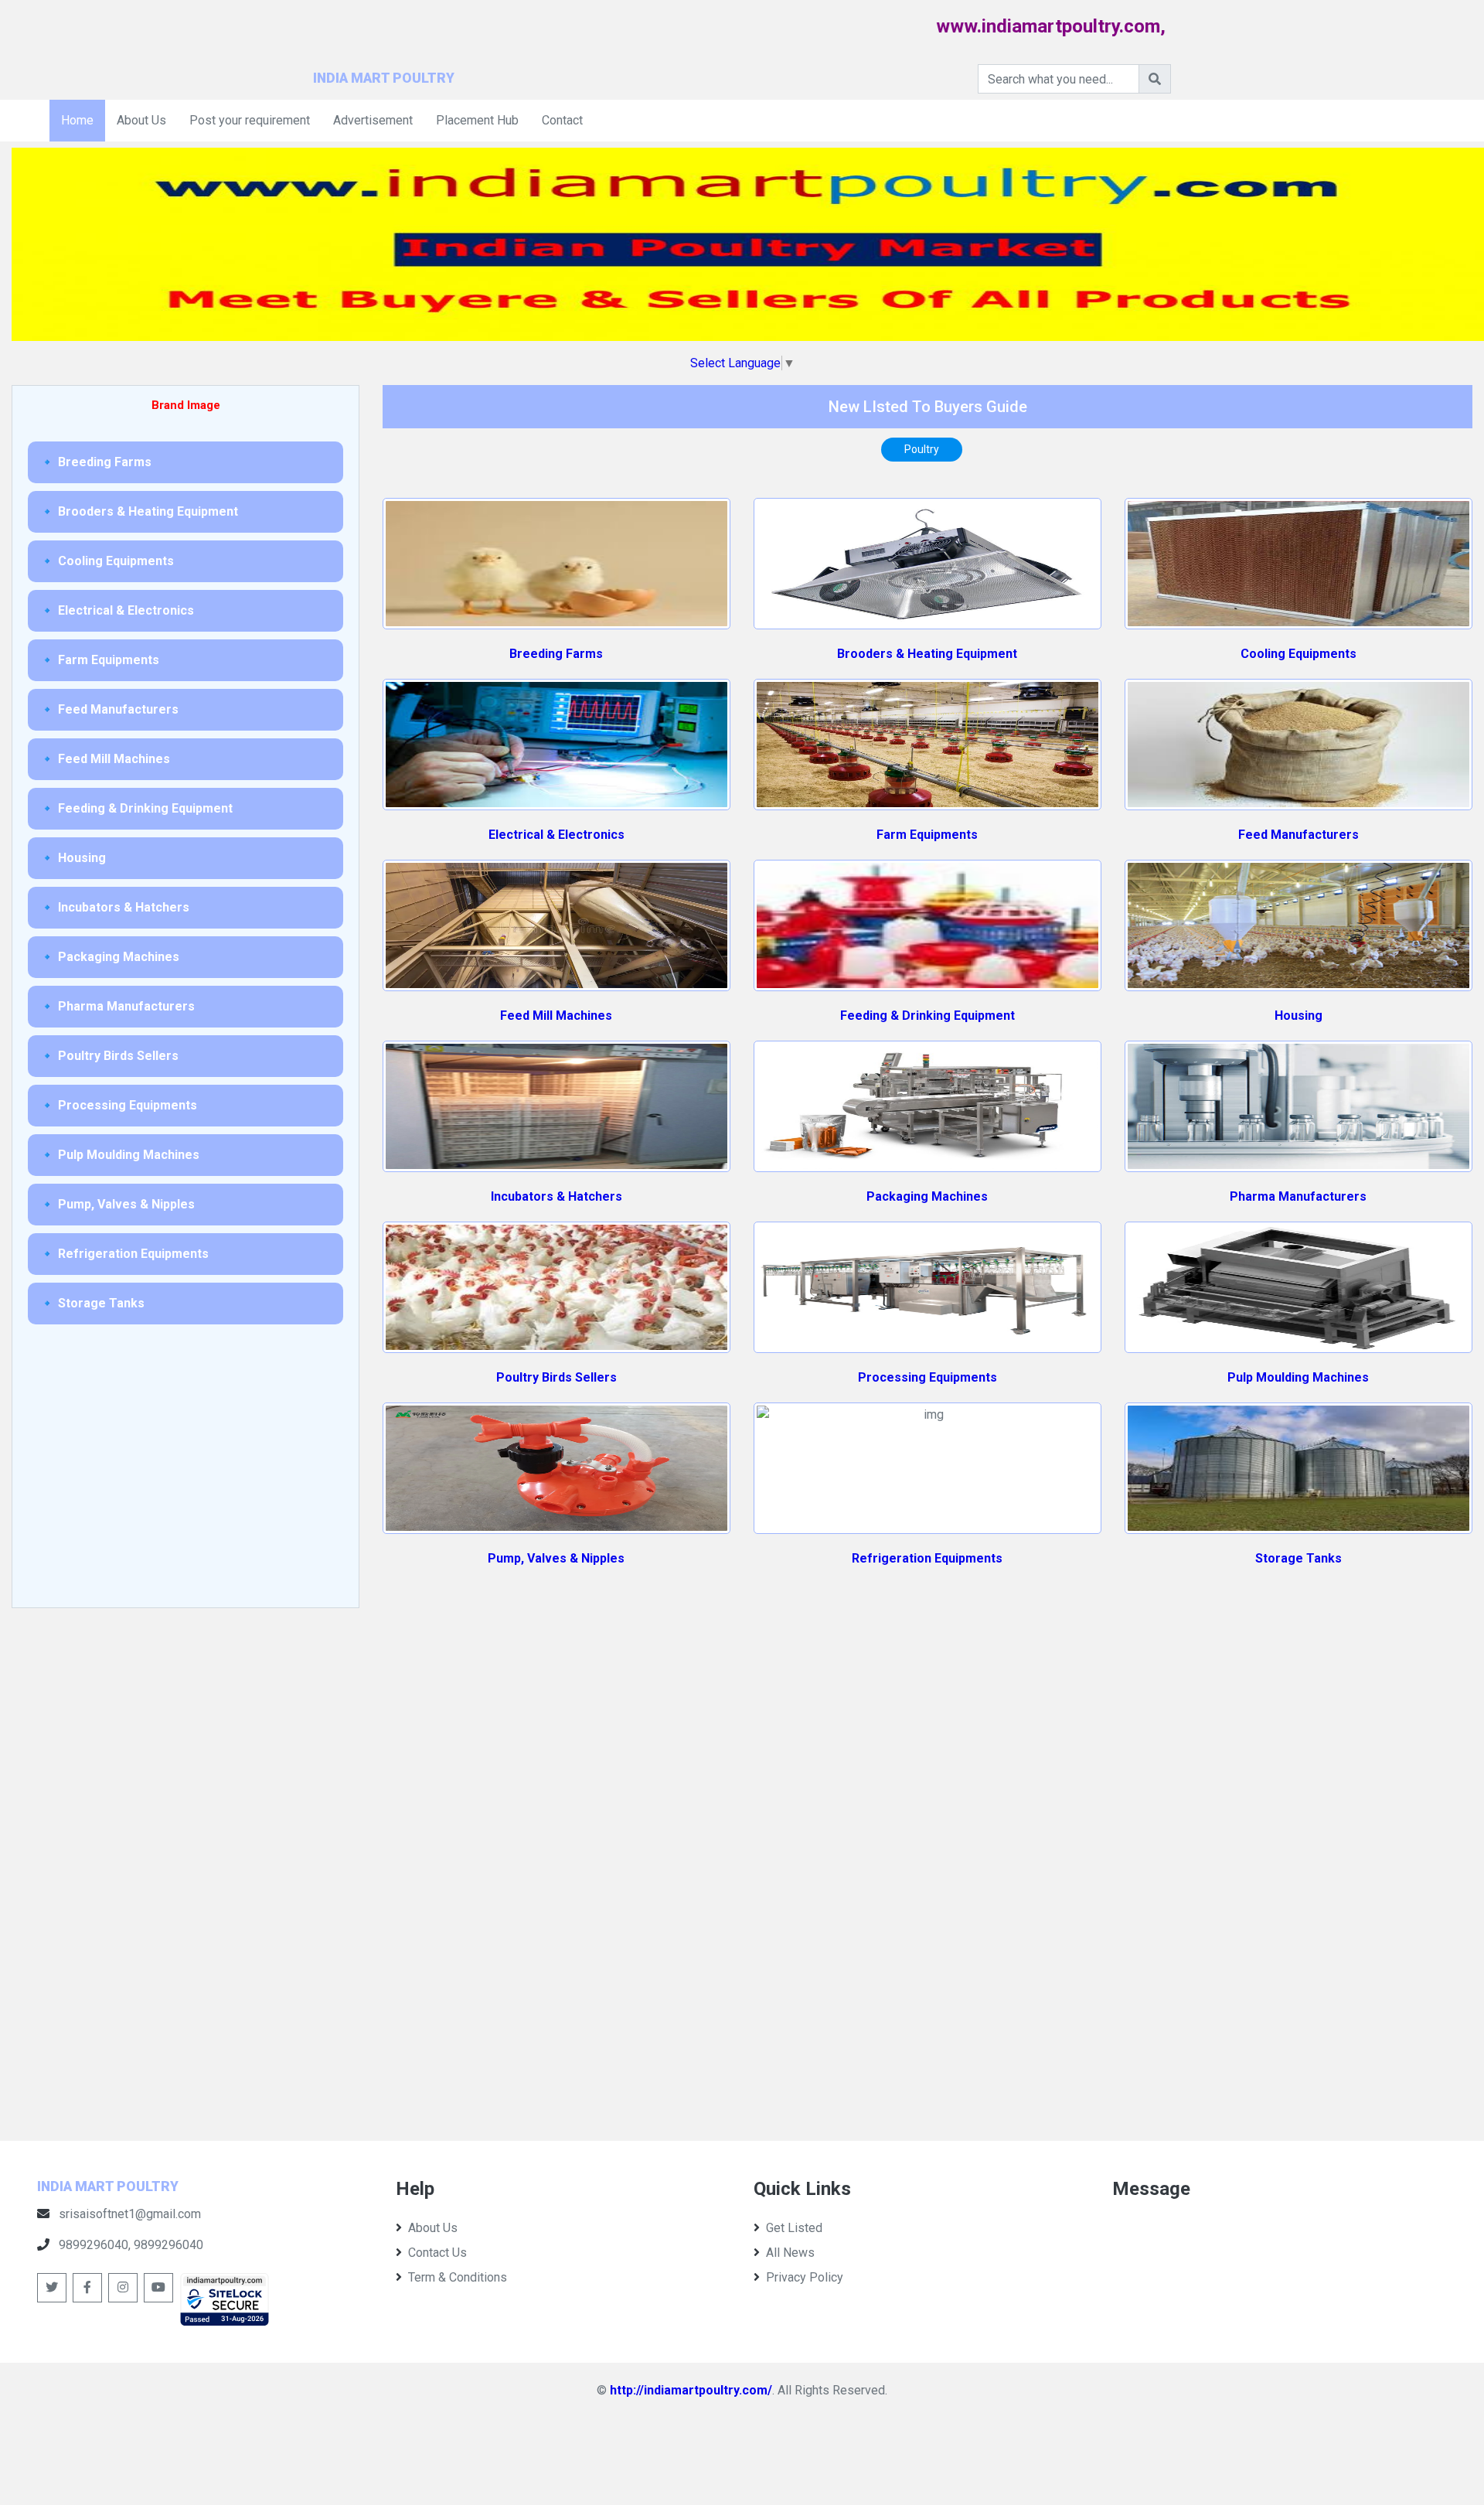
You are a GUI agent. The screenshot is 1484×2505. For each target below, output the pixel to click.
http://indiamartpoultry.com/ (691, 2390)
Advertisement (373, 120)
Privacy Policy (805, 2277)
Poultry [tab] (922, 449)
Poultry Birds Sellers (556, 1377)
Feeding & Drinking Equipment (927, 1016)
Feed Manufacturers (1298, 835)
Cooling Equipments (1298, 654)
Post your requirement (250, 120)
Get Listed (794, 2228)
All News (790, 2253)
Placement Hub (477, 120)
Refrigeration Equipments (927, 1558)
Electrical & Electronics (556, 835)
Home (77, 120)
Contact (562, 120)
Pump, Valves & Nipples (556, 1558)
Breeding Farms (556, 654)
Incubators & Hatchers (556, 1196)
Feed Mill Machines (556, 1016)
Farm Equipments (927, 835)
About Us (141, 120)
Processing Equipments (927, 1377)
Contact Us (437, 2253)
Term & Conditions (458, 2277)
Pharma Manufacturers (1298, 1196)
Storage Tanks (1298, 1558)
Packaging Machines (927, 1196)
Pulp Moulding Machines (1298, 1377)
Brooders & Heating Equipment (927, 654)
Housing (1298, 1016)
